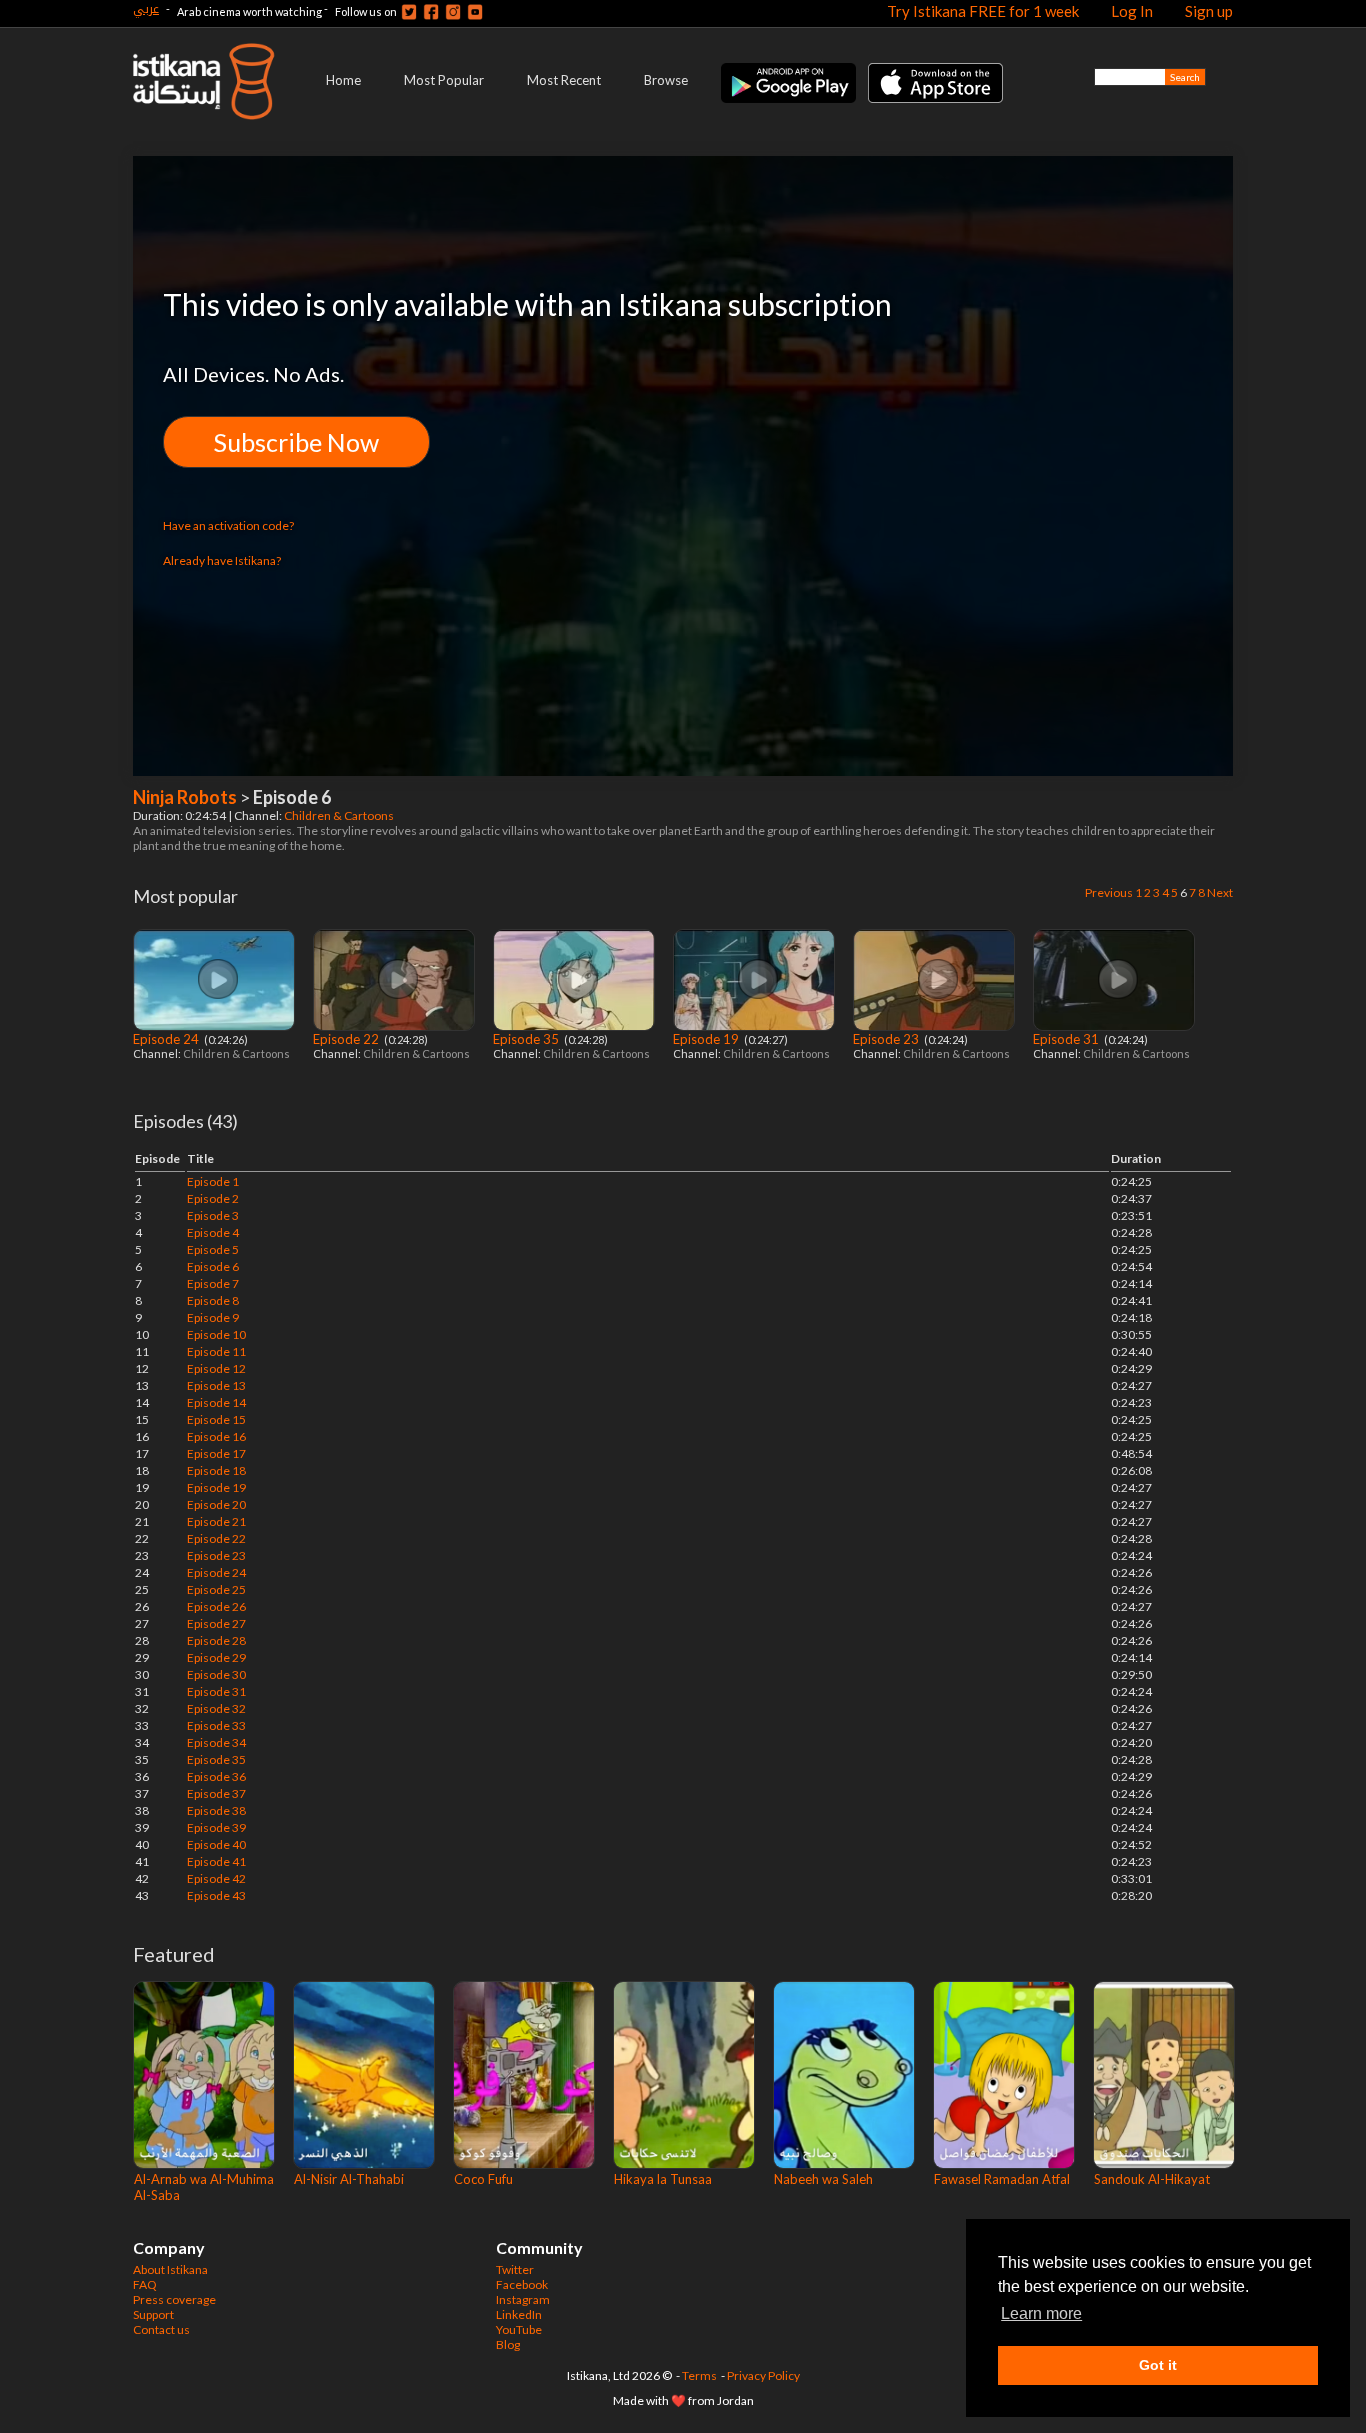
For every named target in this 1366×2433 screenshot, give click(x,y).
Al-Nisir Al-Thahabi (349, 2179)
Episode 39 (216, 1827)
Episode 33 (216, 1725)
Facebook (522, 2284)
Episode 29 (216, 1657)
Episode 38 (216, 1810)
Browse (666, 80)
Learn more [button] (1041, 2313)
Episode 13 (216, 1385)
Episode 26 (216, 1606)
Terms (699, 2375)
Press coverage (174, 2299)
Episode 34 (216, 1742)
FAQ (145, 2284)
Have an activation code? (228, 525)
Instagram (523, 2299)
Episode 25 (216, 1589)
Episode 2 (213, 1198)
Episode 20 (216, 1504)
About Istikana (170, 2269)
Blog (508, 2344)
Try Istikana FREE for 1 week (983, 11)
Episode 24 (167, 1039)
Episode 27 (216, 1623)
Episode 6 (213, 1266)
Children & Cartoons (340, 815)
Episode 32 (216, 1708)
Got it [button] (1158, 2365)
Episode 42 (216, 1878)
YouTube (519, 2329)
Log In (1132, 11)
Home (343, 80)
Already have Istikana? (222, 560)
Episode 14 (216, 1402)
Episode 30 (216, 1674)
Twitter (515, 2269)
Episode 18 (216, 1470)
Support (153, 2314)
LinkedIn (519, 2314)
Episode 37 (216, 1793)
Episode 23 (887, 1039)
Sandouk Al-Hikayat (1152, 2179)
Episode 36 (216, 1776)
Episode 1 (213, 1181)
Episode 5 (213, 1249)
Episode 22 (347, 1039)
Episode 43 (216, 1895)
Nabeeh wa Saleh (823, 2179)
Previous (1109, 892)
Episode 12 (216, 1368)
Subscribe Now (296, 442)
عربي (146, 8)
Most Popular (444, 80)
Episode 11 (216, 1351)
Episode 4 (213, 1232)
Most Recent (564, 80)
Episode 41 (216, 1861)
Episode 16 (216, 1436)
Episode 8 (213, 1300)
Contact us (161, 2329)
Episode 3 (213, 1215)
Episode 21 (216, 1521)
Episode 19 (707, 1039)
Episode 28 (216, 1640)
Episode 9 (213, 1317)
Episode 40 (216, 1844)
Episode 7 (213, 1283)
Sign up (1209, 11)
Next (1220, 892)
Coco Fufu (483, 2179)
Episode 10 (216, 1334)
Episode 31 (1067, 1039)
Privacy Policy (763, 2375)
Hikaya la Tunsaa (663, 2179)
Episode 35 (527, 1039)
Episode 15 (216, 1419)
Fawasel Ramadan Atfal (1002, 2179)
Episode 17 (216, 1453)
